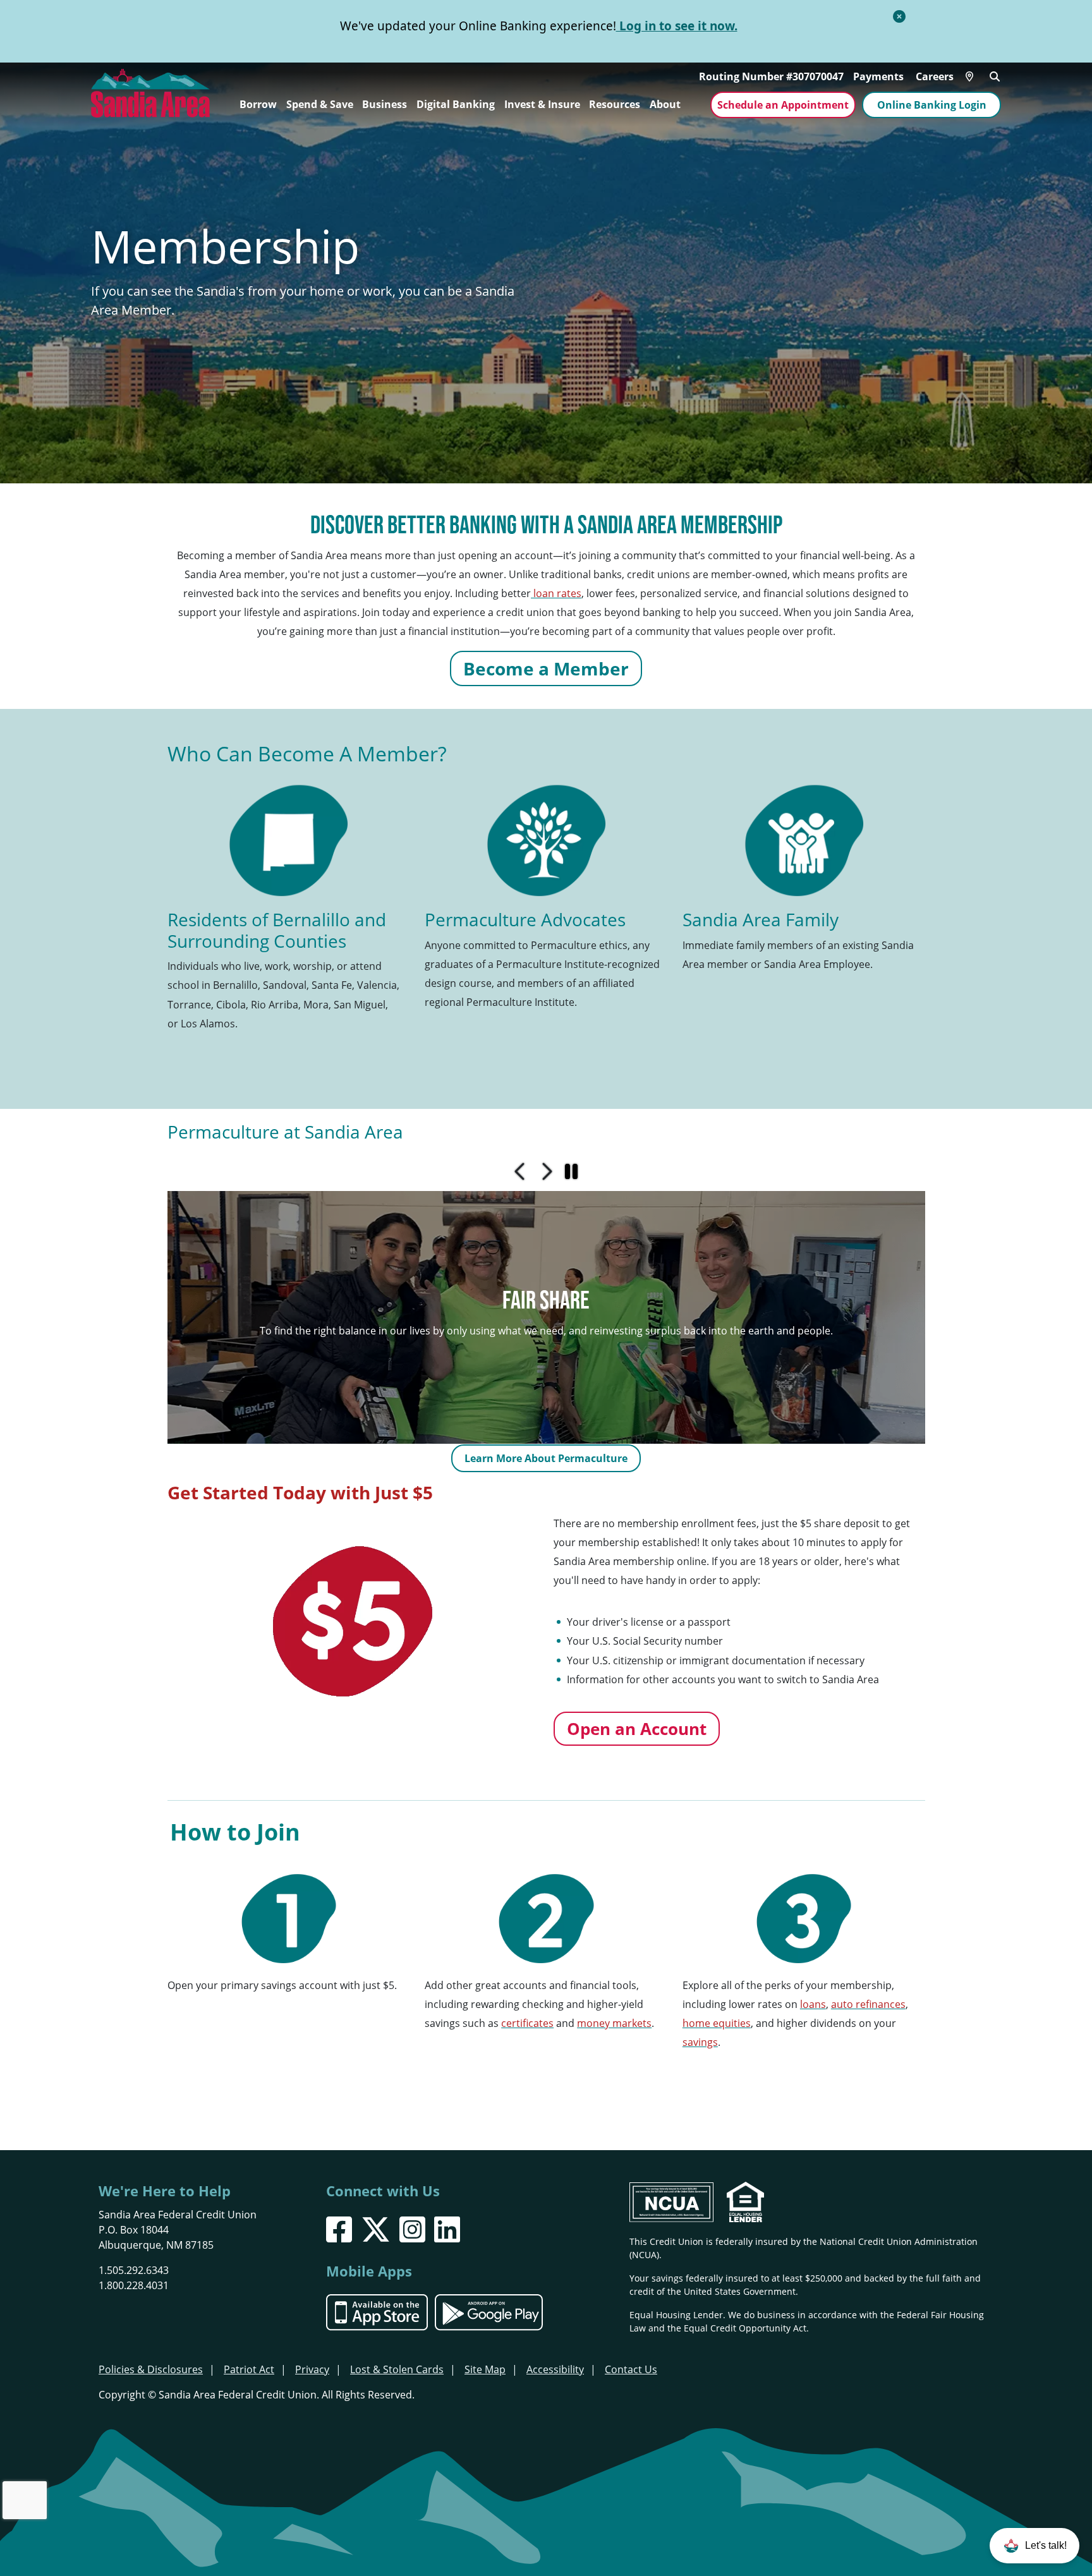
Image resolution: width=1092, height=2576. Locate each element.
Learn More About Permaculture (546, 1458)
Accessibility (555, 2369)
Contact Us (631, 2369)
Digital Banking (456, 104)
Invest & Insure (542, 104)
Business (385, 104)
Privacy (312, 2369)
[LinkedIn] (447, 2229)
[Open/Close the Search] (995, 75)
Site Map (485, 2369)
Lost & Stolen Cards (397, 2369)
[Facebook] (339, 2229)
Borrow (258, 104)
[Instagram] (412, 2229)
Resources (615, 104)
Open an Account (637, 1729)
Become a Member (546, 668)
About (665, 104)
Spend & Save (320, 104)
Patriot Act (249, 2369)
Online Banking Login (932, 105)
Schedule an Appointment (783, 105)
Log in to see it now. (677, 26)
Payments (878, 76)
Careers (935, 76)
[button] (1034, 2546)
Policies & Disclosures (151, 2369)
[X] (376, 2229)
